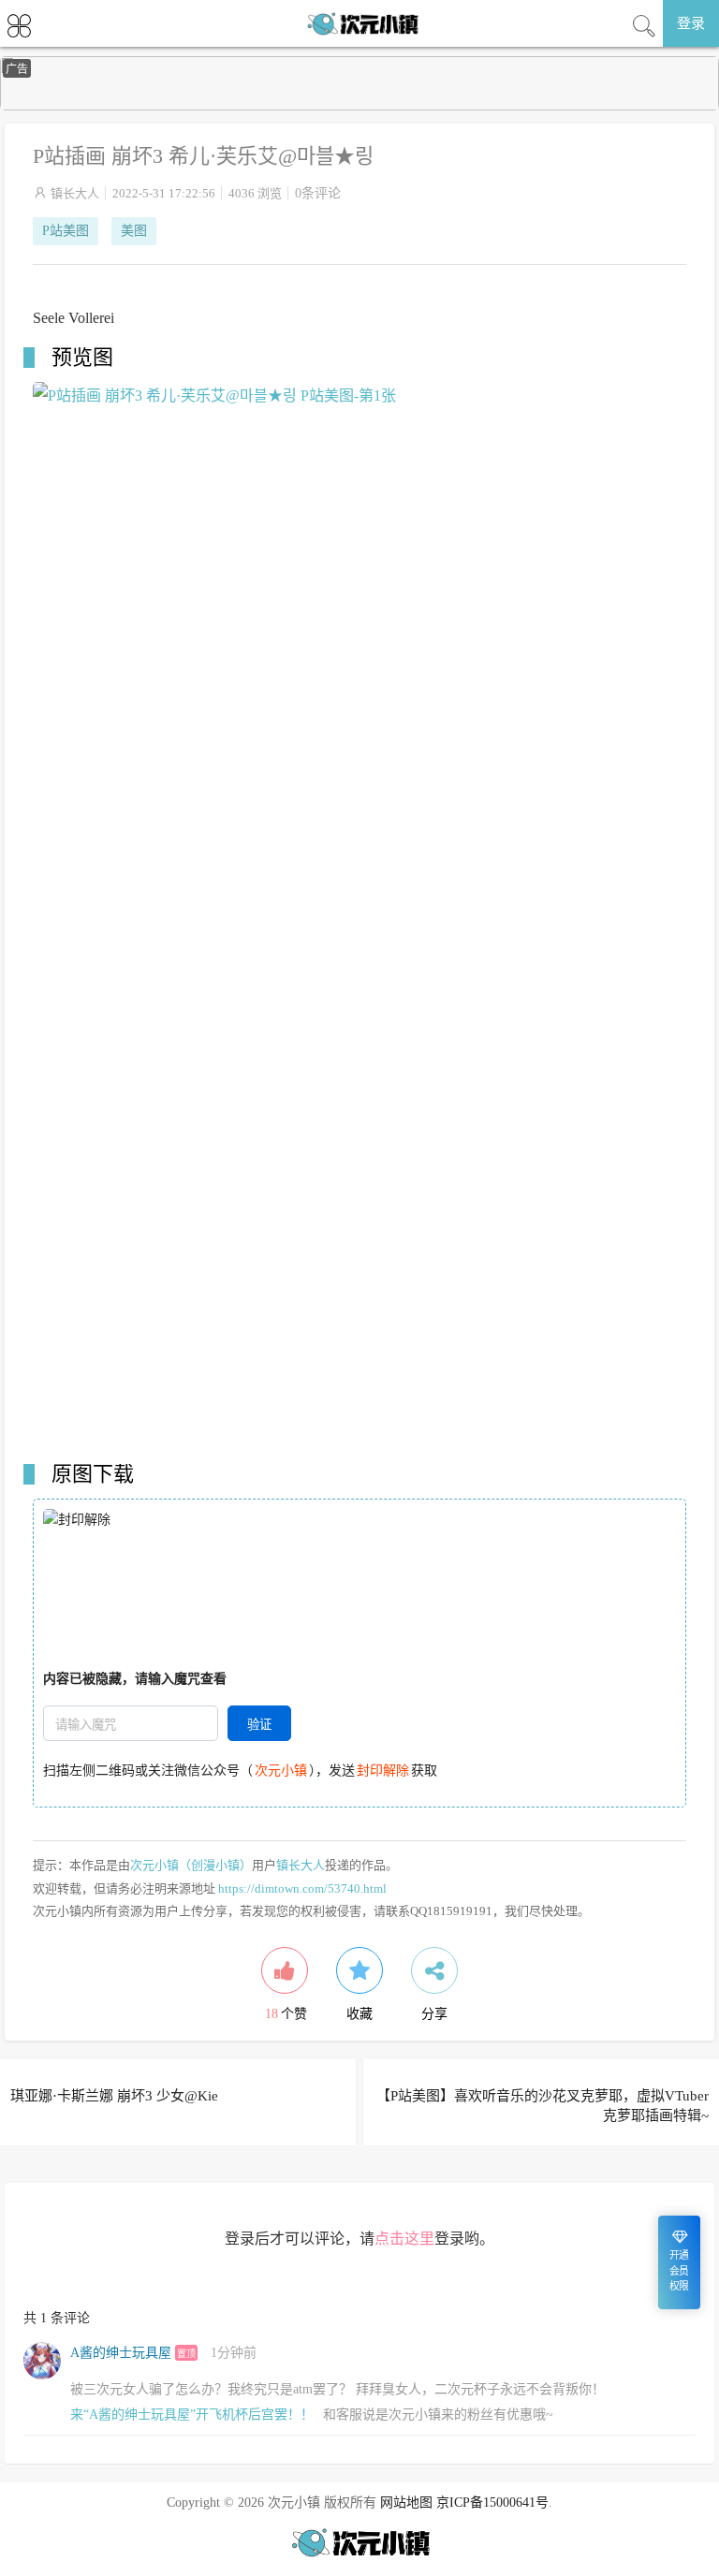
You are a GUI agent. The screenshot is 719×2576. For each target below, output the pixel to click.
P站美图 (66, 231)
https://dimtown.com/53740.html (302, 1888)
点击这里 (404, 2239)
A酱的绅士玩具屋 (121, 2353)
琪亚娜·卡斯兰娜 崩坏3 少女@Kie (114, 2096)
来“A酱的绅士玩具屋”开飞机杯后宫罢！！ (192, 2415)
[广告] (359, 106)
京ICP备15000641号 (492, 2503)
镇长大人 (75, 193)
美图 (134, 231)
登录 (691, 23)
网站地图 (406, 2503)
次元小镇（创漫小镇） (191, 1865)
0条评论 (318, 193)
